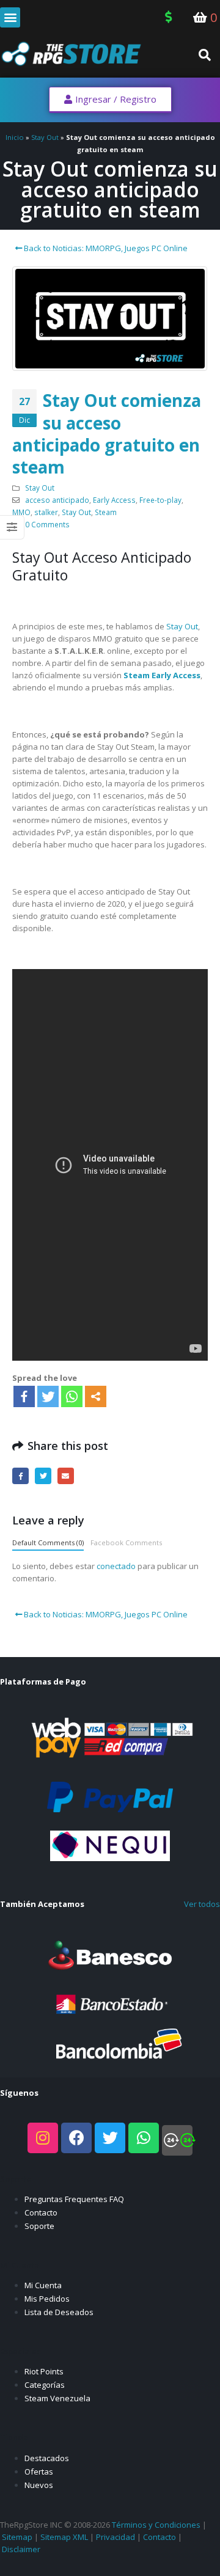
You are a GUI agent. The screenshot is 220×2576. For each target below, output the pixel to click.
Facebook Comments (126, 1542)
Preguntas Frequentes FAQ (74, 2199)
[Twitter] (48, 1396)
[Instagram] (43, 2138)
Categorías (45, 2385)
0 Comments (47, 524)
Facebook (20, 1476)
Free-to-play (160, 500)
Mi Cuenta (43, 2285)
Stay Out (45, 137)
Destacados (47, 2458)
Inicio (15, 137)
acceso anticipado (57, 500)
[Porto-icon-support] (177, 2140)
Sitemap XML (64, 2537)
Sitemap (17, 2537)
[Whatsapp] (72, 1396)
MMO (21, 512)
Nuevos (39, 2485)
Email (66, 1476)
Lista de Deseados (59, 2312)
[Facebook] (24, 1396)
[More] (96, 1396)
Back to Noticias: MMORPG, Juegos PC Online (105, 248)
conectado (116, 1566)
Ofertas (39, 2472)
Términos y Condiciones (156, 2525)
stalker (46, 512)
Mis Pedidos (47, 2299)
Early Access (114, 500)
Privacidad (116, 2537)
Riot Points (44, 2371)
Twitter (43, 1476)
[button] (10, 17)
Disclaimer (21, 2549)
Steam (106, 512)
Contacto (41, 2212)
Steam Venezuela (57, 2398)
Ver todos (202, 1904)
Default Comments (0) (48, 1542)
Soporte (39, 2226)
